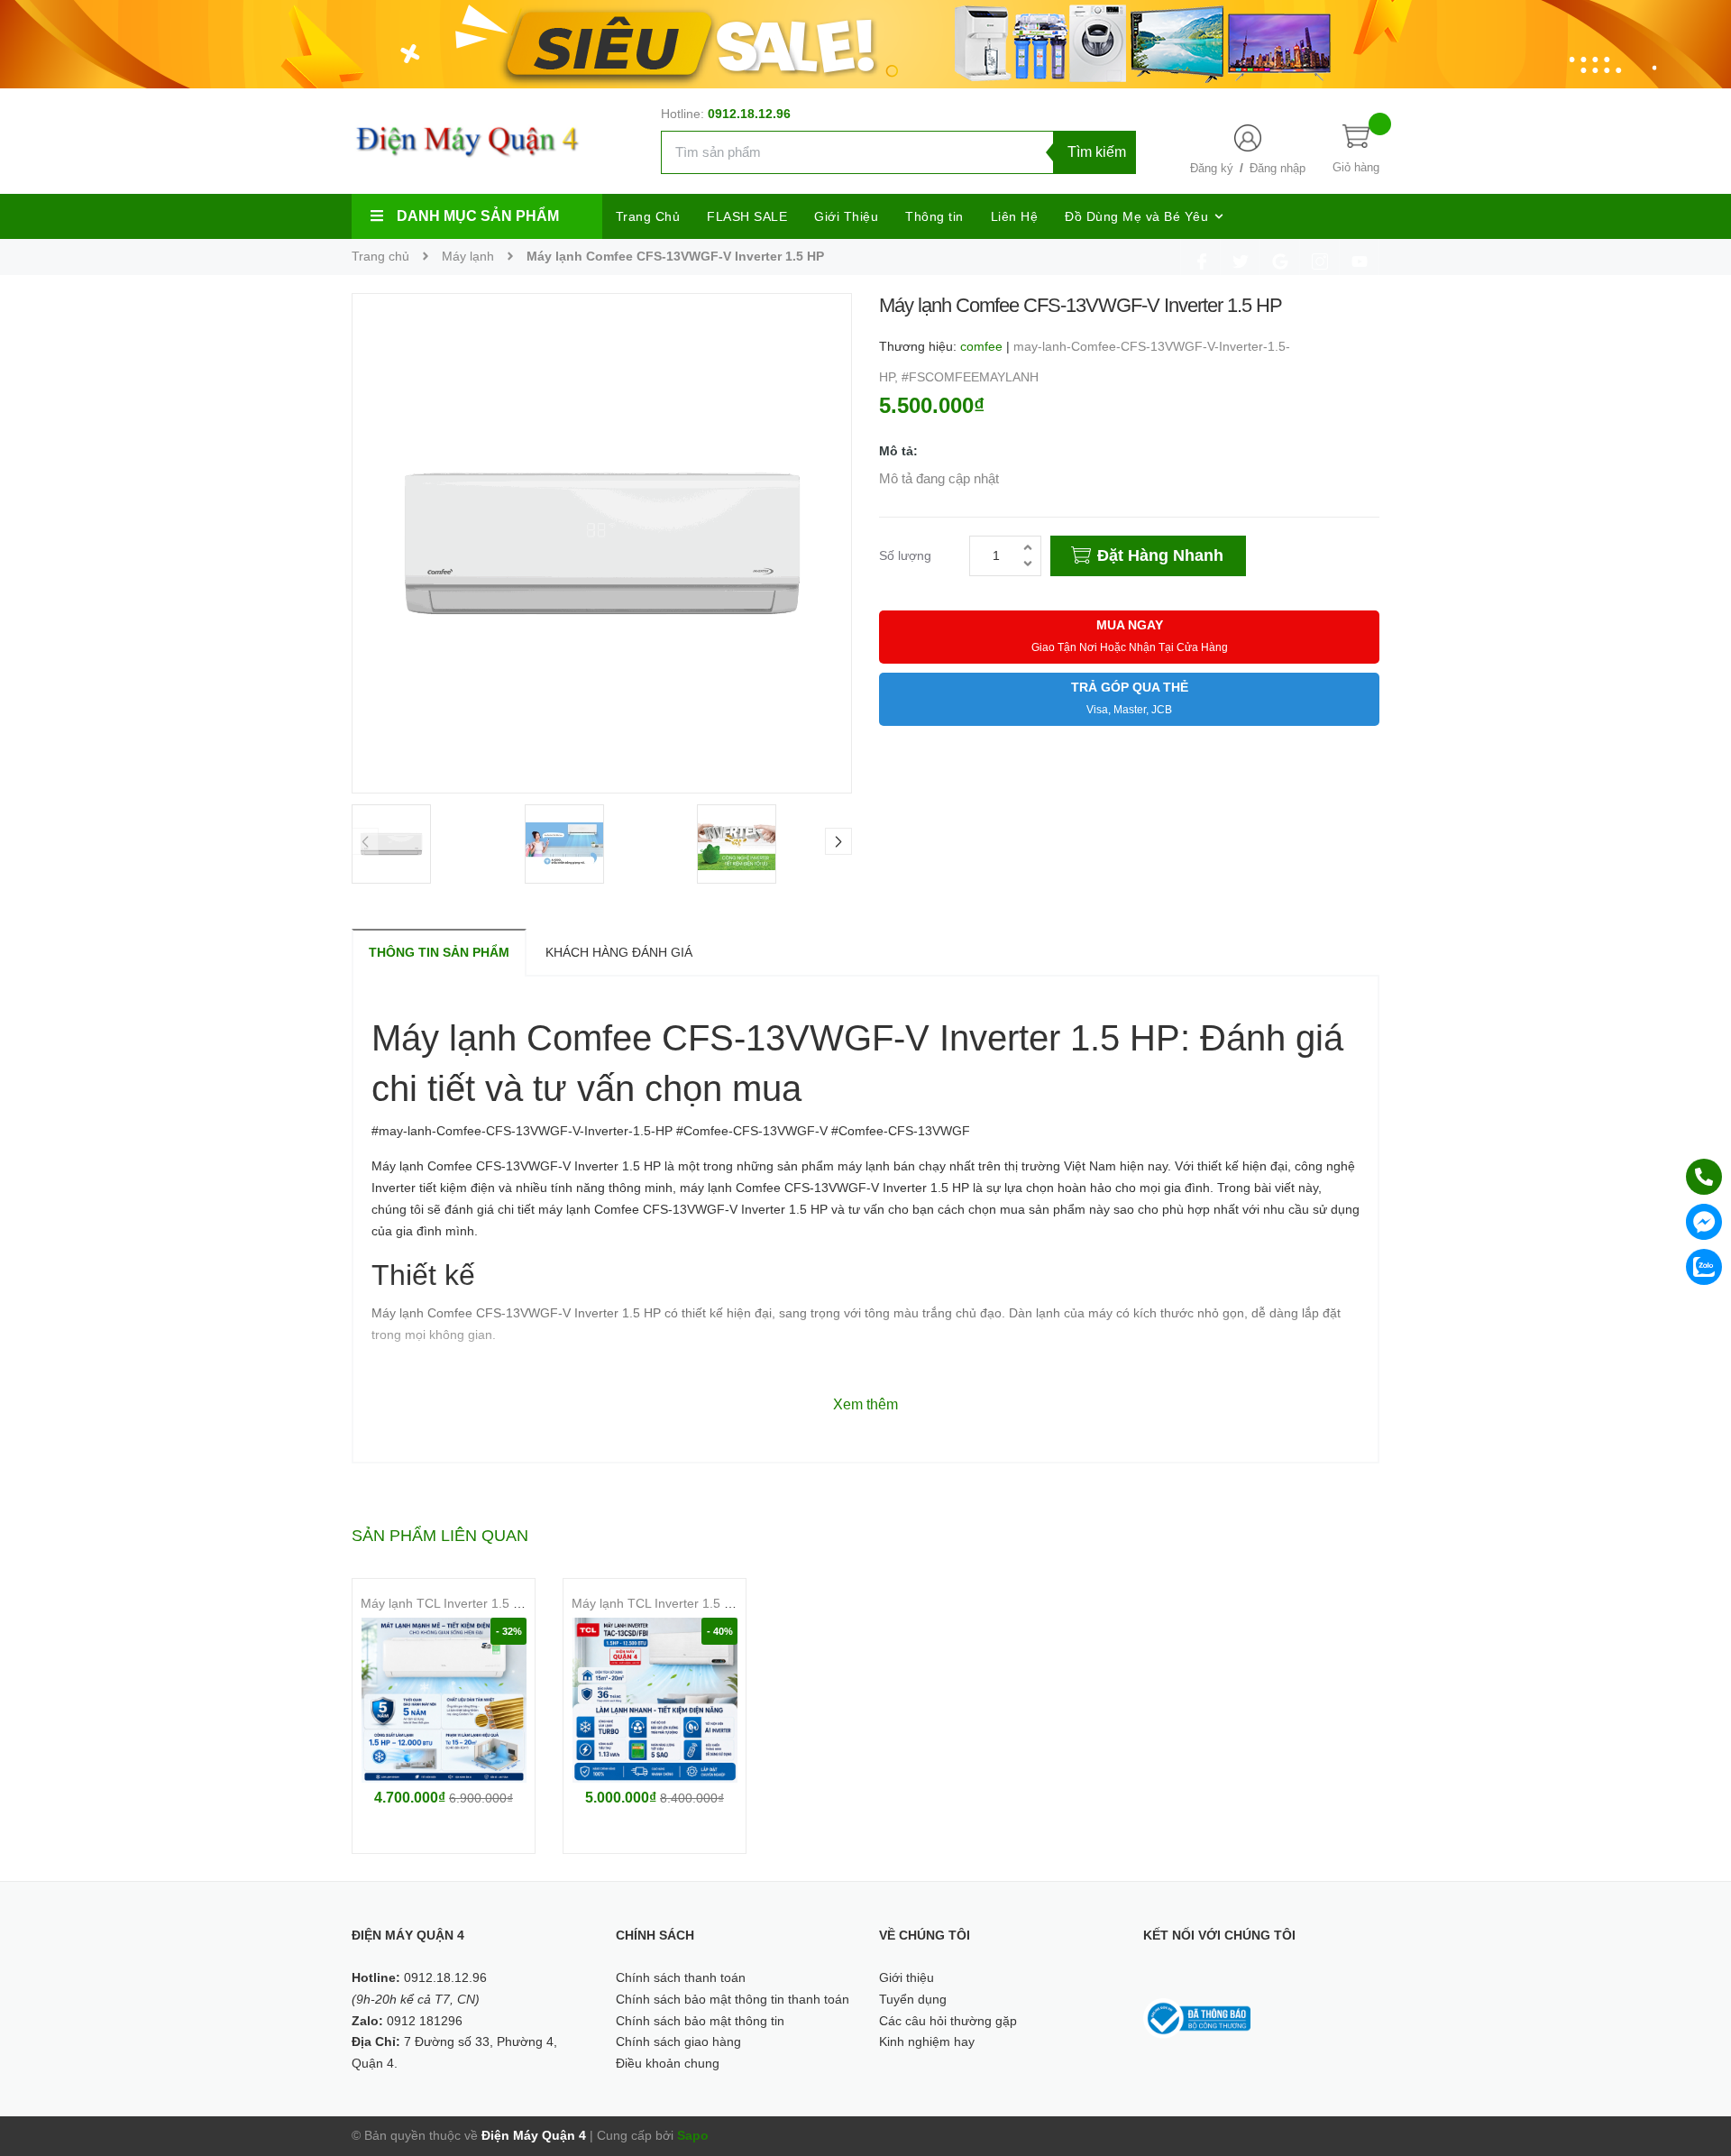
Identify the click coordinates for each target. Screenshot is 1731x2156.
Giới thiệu (907, 1977)
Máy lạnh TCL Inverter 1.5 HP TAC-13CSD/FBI (705, 1603)
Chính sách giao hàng (678, 2041)
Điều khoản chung (668, 2063)
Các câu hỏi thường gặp (948, 2021)
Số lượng (905, 555)
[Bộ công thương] (1197, 2017)
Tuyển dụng (913, 1999)
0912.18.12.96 (749, 114)
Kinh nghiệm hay (927, 2041)
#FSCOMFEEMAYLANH (970, 377)
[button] (838, 841)
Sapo (693, 2135)
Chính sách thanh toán (681, 1977)
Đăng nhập (1278, 168)
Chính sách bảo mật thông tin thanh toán (733, 1999)
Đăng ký (1212, 168)
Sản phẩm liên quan (440, 1536)
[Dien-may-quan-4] (865, 43)
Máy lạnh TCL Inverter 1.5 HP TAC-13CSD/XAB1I (501, 1603)
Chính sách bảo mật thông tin (700, 2021)
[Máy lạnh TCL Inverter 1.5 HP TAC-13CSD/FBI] (655, 1700)
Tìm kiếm (1097, 152)
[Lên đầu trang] (1695, 2061)
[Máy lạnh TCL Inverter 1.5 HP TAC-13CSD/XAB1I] (444, 1700)
